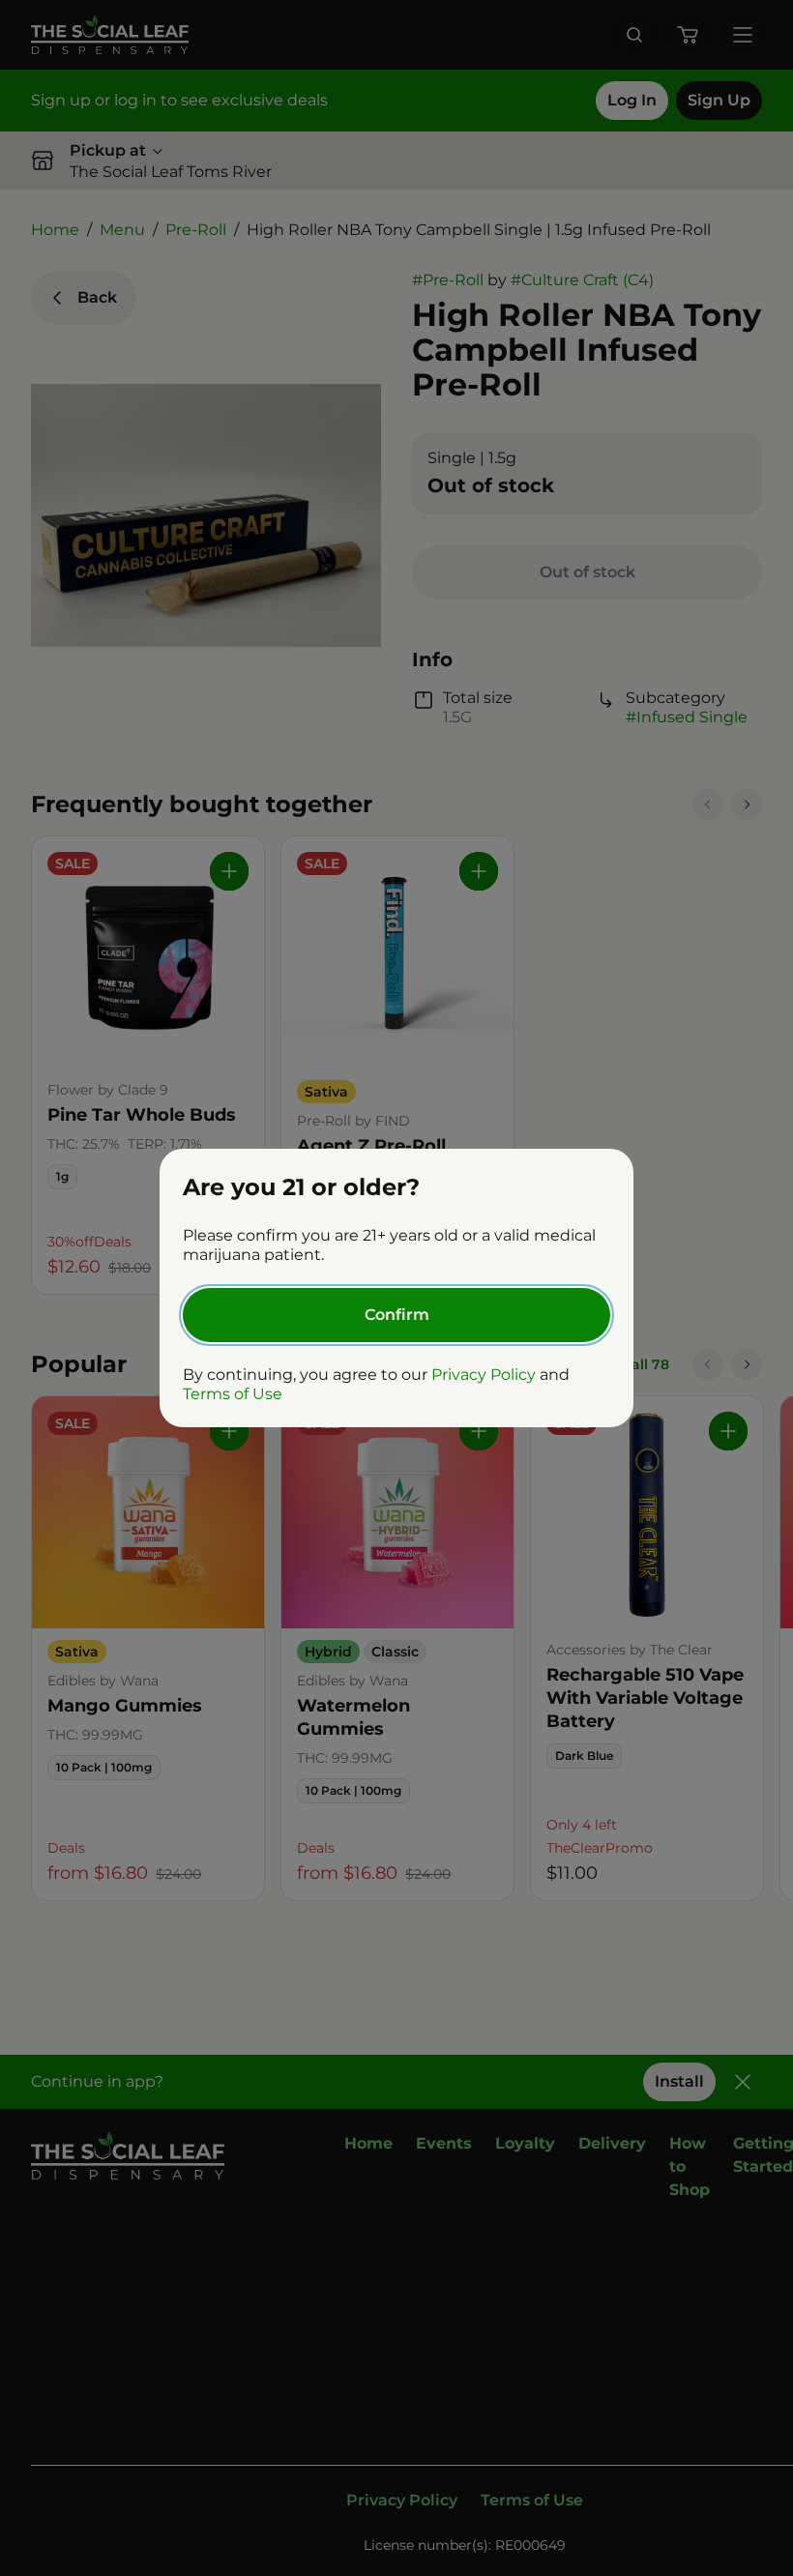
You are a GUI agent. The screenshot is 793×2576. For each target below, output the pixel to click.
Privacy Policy (484, 1375)
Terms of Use (233, 1394)
